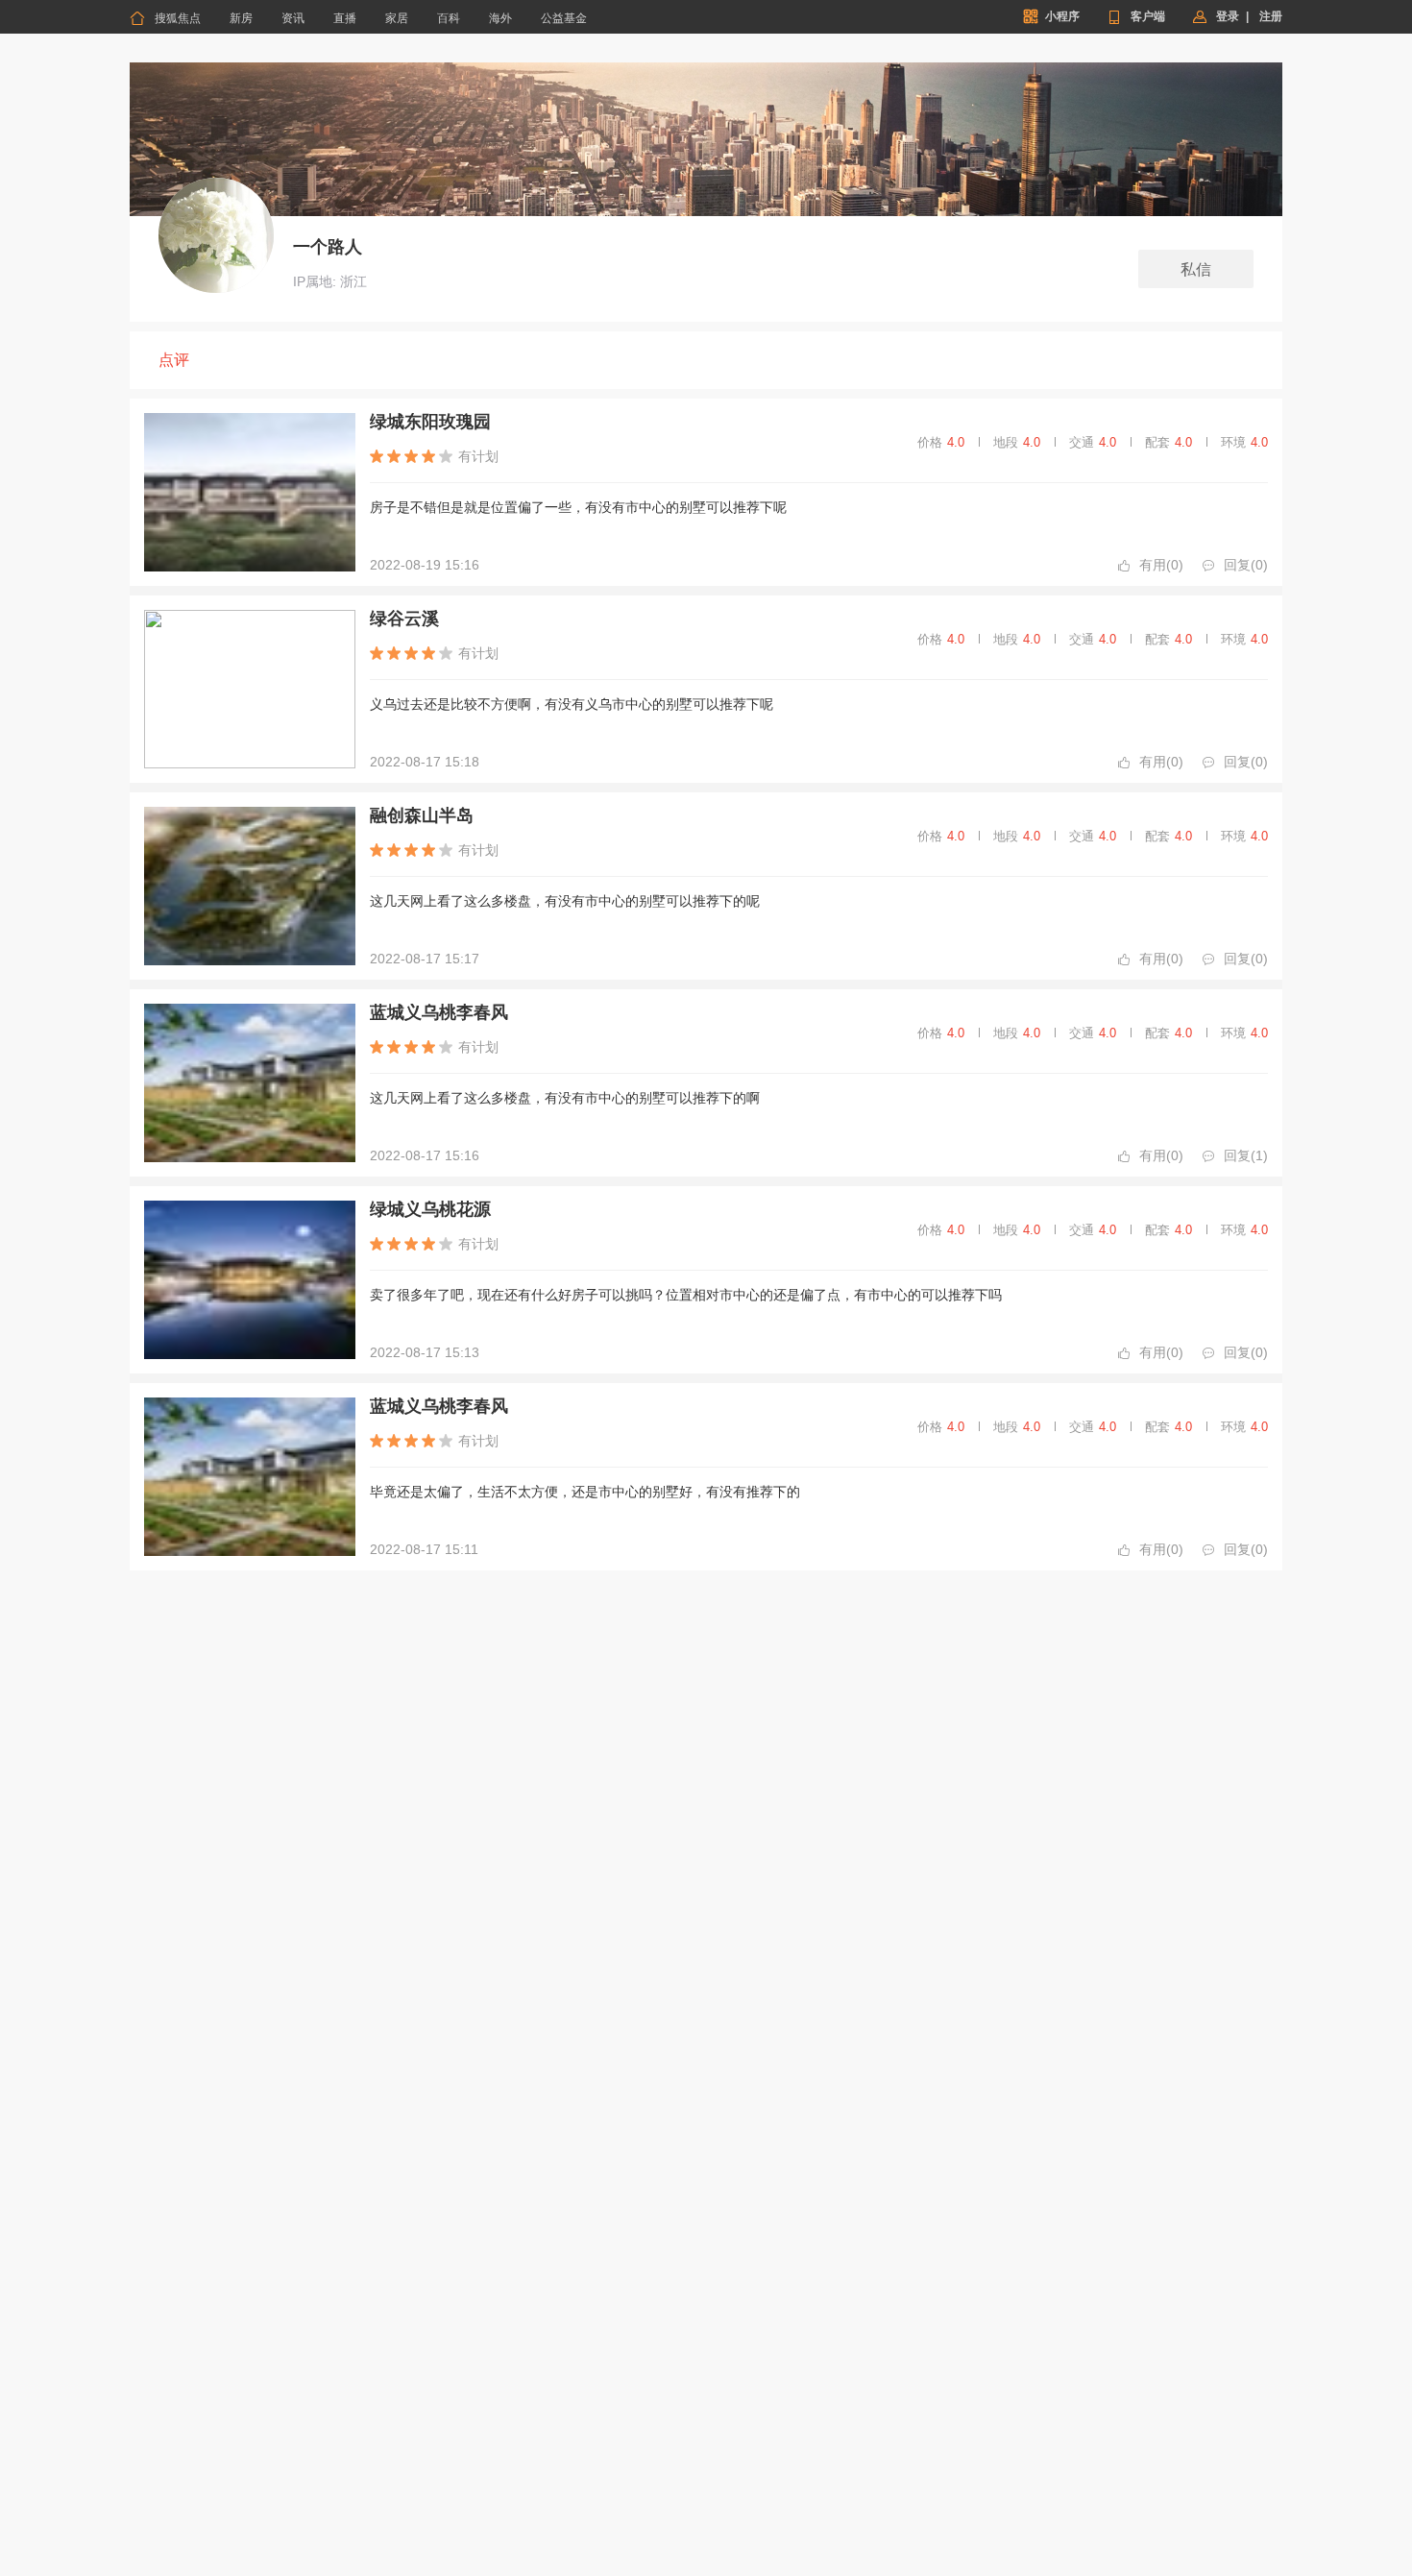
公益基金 (564, 18)
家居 (397, 18)
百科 (449, 18)
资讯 (293, 18)
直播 (345, 18)
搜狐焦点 (165, 18)
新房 (241, 18)
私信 (1196, 269)
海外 (500, 18)
